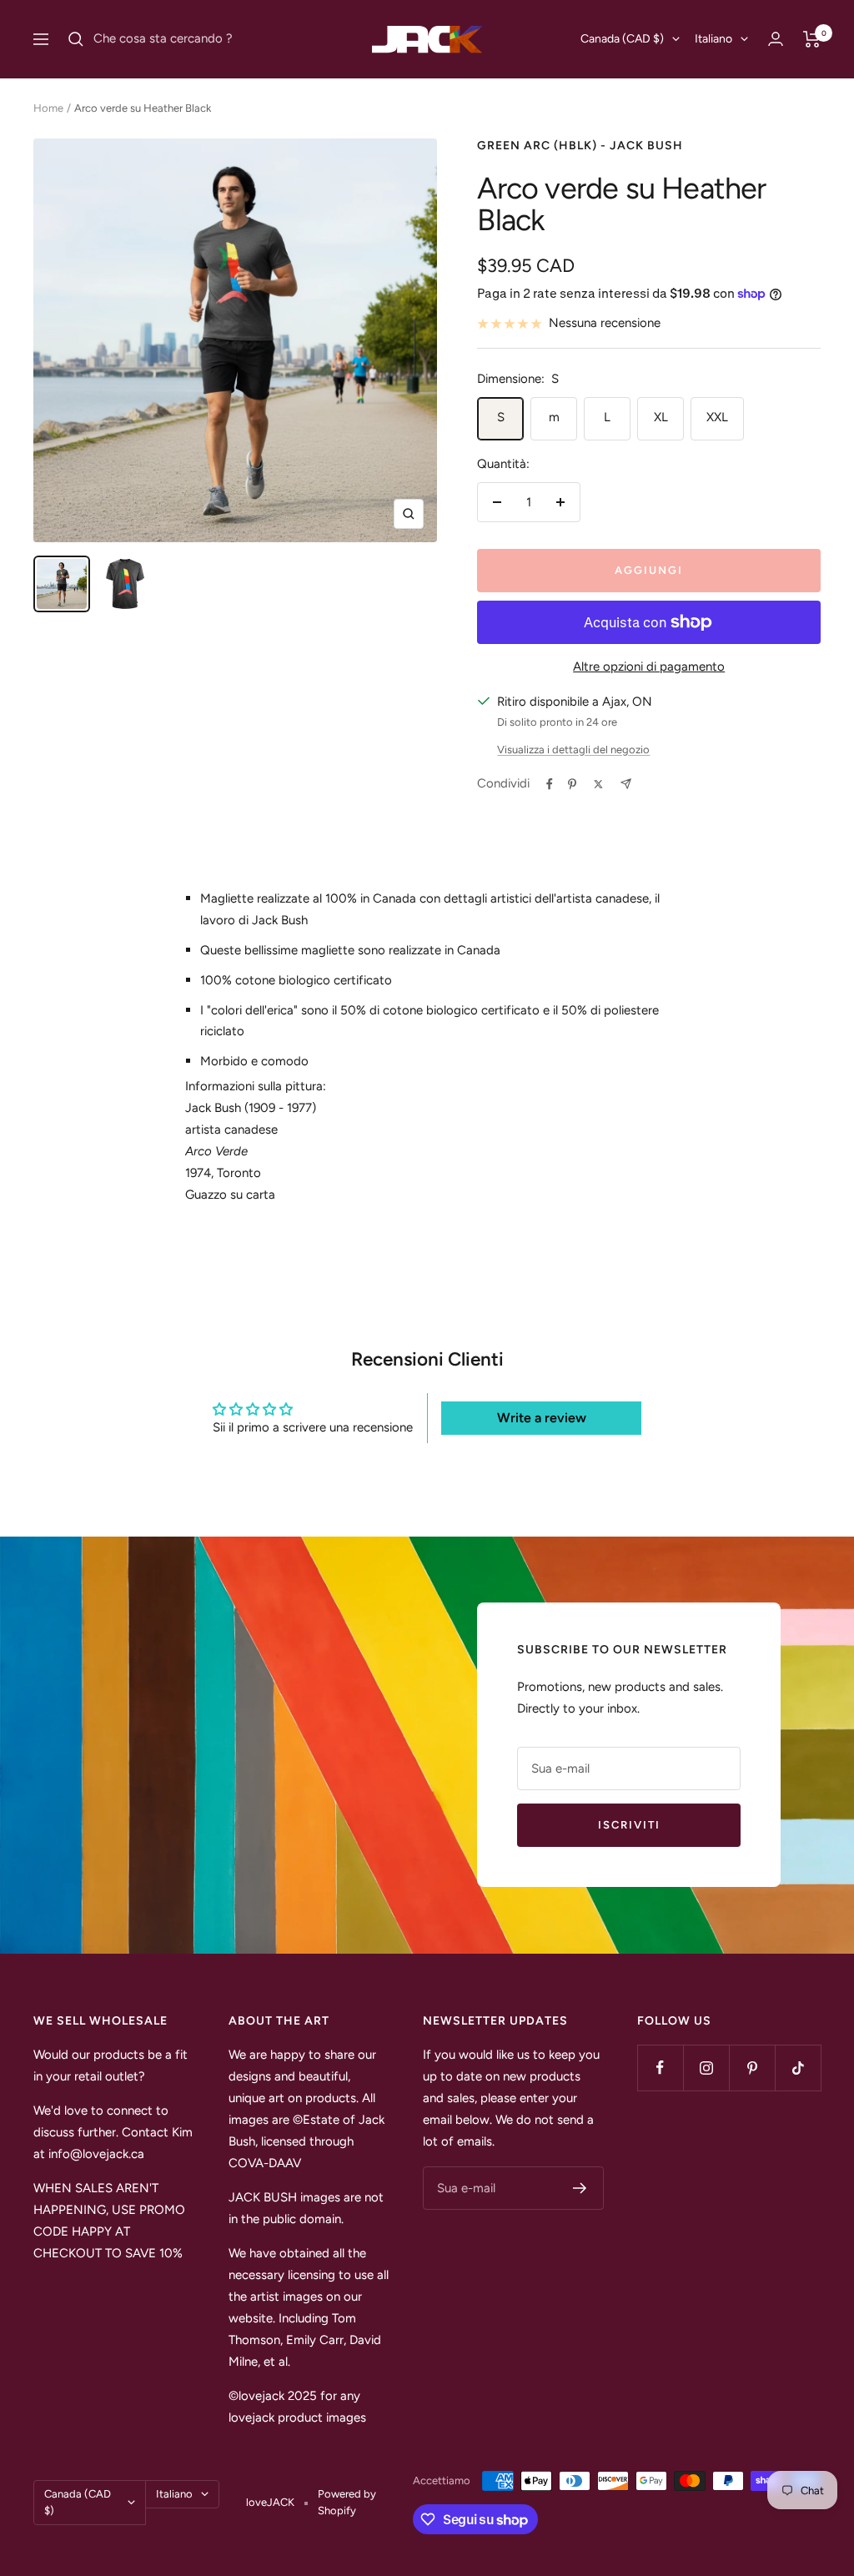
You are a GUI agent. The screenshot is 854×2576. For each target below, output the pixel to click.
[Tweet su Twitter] (598, 784)
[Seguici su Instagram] (706, 2068)
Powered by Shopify (347, 2502)
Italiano (713, 39)
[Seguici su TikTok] (798, 2068)
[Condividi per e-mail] (626, 784)
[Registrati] (580, 2188)
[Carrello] (812, 39)
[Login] (776, 39)
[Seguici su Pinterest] (752, 2068)
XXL (717, 417)
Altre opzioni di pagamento (649, 667)
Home (48, 108)
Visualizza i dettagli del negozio (573, 750)
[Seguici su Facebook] (660, 2068)
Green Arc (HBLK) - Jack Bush (580, 146)
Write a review (542, 1418)
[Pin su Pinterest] (572, 784)
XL (661, 417)
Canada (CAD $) (622, 39)
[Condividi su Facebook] (550, 784)
